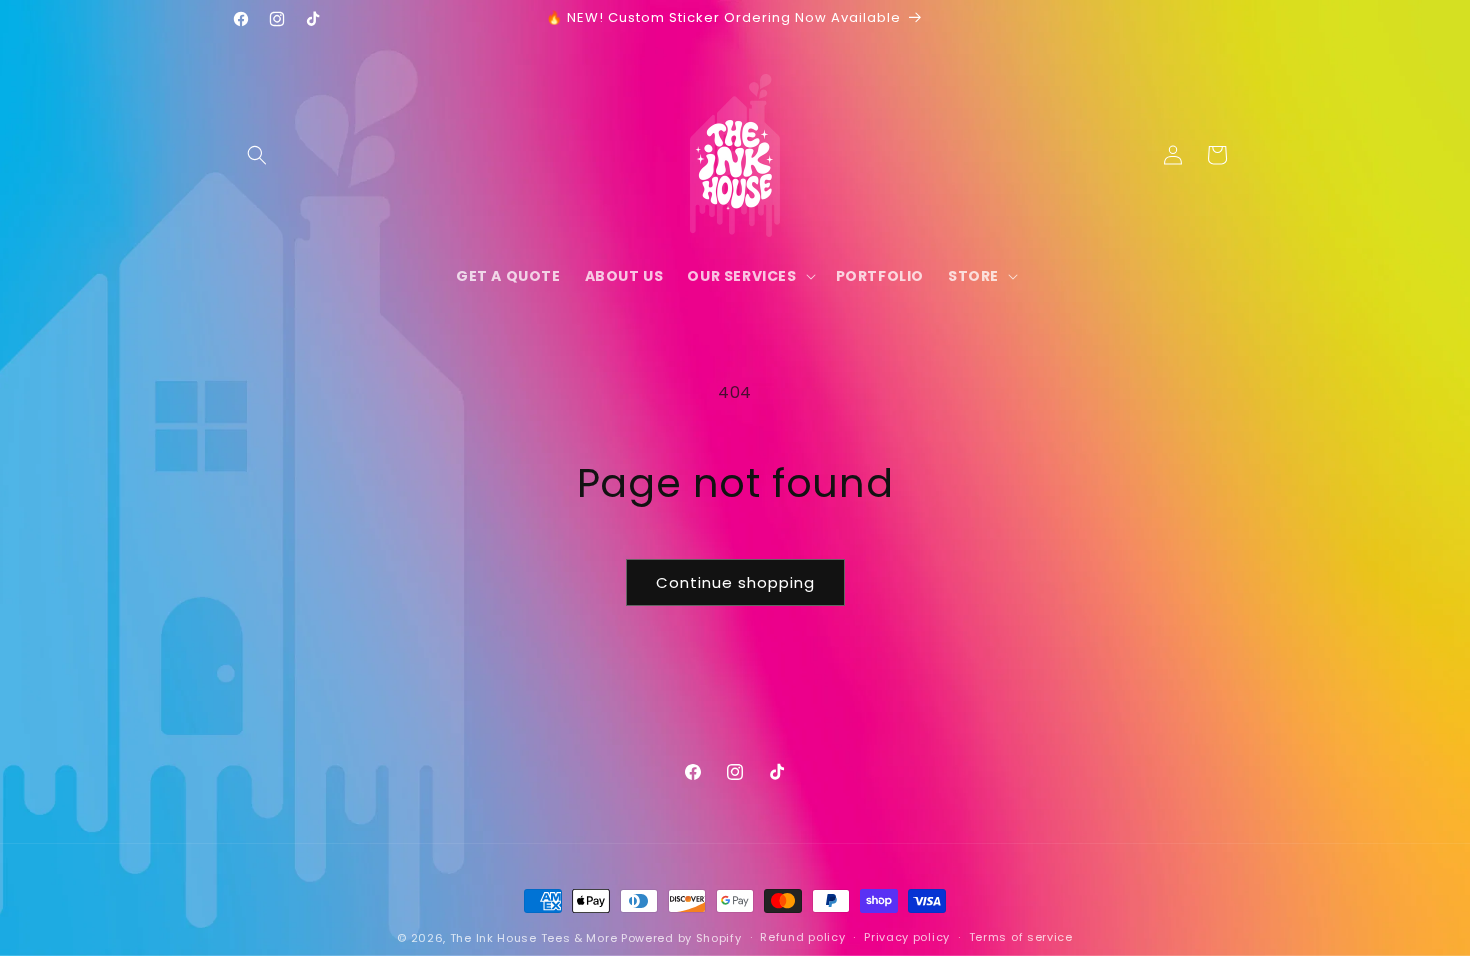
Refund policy (802, 937)
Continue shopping (735, 582)
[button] (257, 155)
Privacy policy (907, 937)
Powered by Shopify (681, 938)
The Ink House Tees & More (534, 938)
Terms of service (1021, 937)
